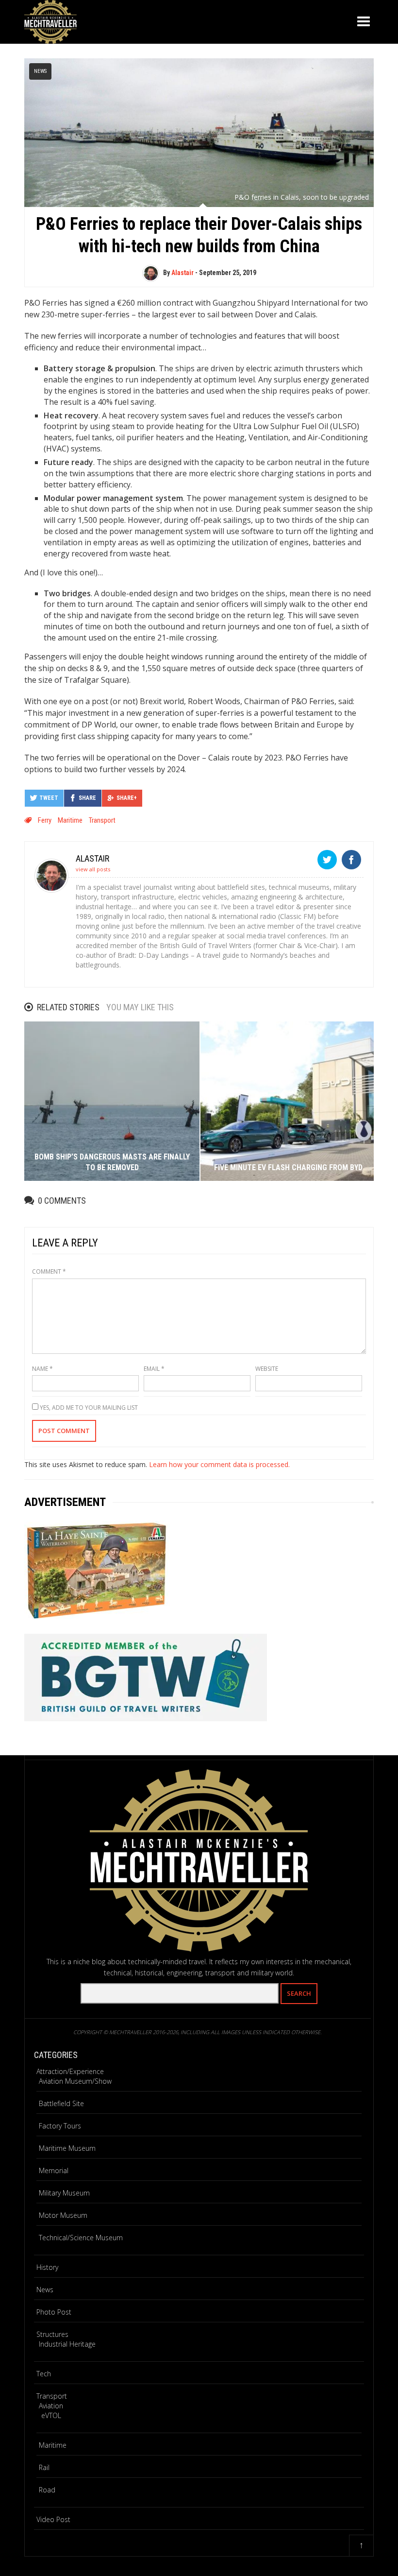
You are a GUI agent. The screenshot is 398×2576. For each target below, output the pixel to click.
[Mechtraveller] (50, 20)
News (40, 71)
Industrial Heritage (67, 2344)
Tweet (49, 798)
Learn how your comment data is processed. (219, 1464)
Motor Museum (63, 2215)
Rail (44, 2467)
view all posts (93, 869)
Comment (49, 1271)
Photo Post (54, 2312)
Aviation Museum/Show (75, 2081)
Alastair (182, 273)
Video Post (53, 2519)
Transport (52, 2396)
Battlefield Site (61, 2103)
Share (87, 798)
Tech (44, 2374)
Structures (52, 2334)
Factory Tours (60, 2126)
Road (47, 2490)
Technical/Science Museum (81, 2238)
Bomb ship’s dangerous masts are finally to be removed (112, 1162)
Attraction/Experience (70, 2071)
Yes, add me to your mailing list (88, 1408)
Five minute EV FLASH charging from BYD (288, 1167)
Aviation (51, 2406)
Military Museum (64, 2193)
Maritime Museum (67, 2148)
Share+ (127, 798)
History (47, 2267)
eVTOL (51, 2415)
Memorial (54, 2170)
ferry (45, 820)
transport (102, 820)
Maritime (70, 820)
